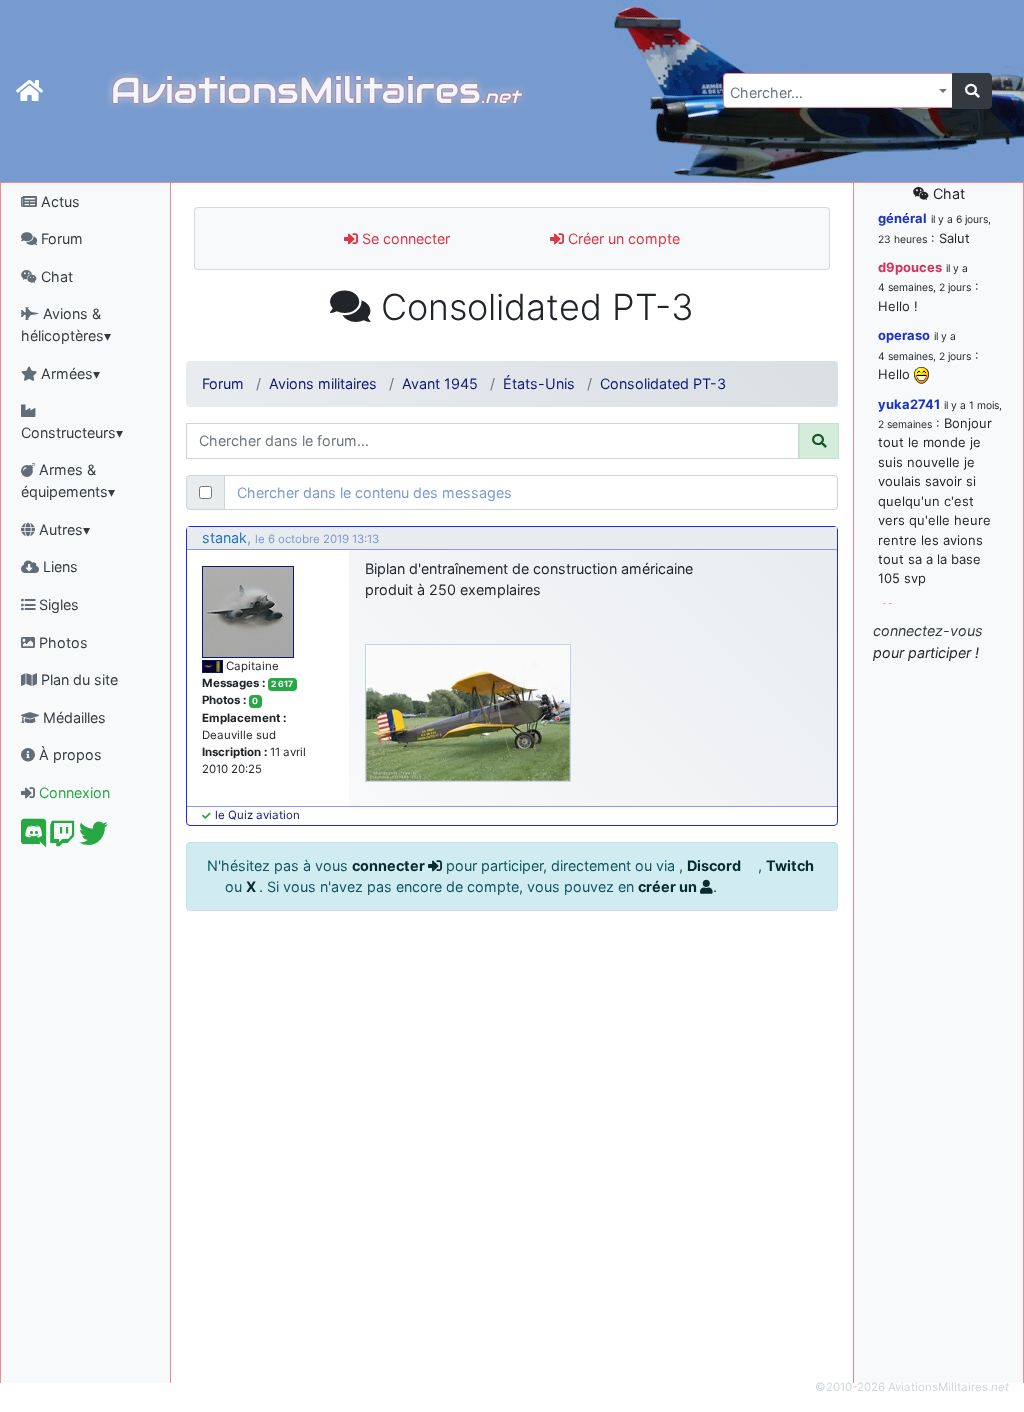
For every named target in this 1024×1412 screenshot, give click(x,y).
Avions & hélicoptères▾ (66, 324)
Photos (61, 642)
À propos (68, 754)
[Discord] (33, 838)
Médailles (72, 717)
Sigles (57, 604)
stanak (224, 537)
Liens (58, 566)
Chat (55, 276)
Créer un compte (622, 238)
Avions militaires (323, 383)
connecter (390, 865)
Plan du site (77, 679)
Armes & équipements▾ (68, 480)
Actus (58, 201)
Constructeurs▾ (72, 432)
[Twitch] (62, 838)
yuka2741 (909, 404)
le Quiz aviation (257, 815)
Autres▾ (62, 529)
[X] (93, 838)
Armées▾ (68, 373)
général (902, 218)
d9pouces (910, 267)
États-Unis (539, 383)
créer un (669, 886)
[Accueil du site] (29, 91)
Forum (60, 238)
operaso (904, 335)
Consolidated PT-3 (663, 383)
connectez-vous (928, 630)
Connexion (72, 792)
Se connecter (404, 238)
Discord (715, 865)
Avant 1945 (440, 383)
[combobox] (838, 90)
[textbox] (832, 93)
